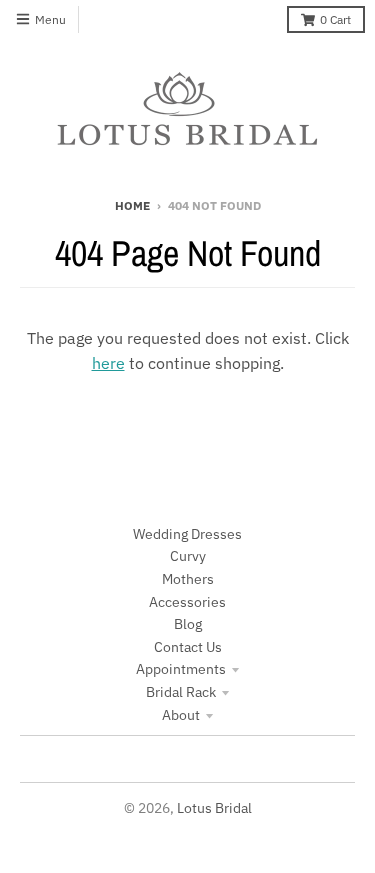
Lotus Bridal (214, 808)
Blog (188, 624)
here (108, 363)
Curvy (188, 556)
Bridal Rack (181, 692)
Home (132, 205)
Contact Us (188, 647)
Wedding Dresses (187, 534)
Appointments (181, 669)
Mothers (188, 579)
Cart (335, 19)
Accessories (187, 602)
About (181, 715)
